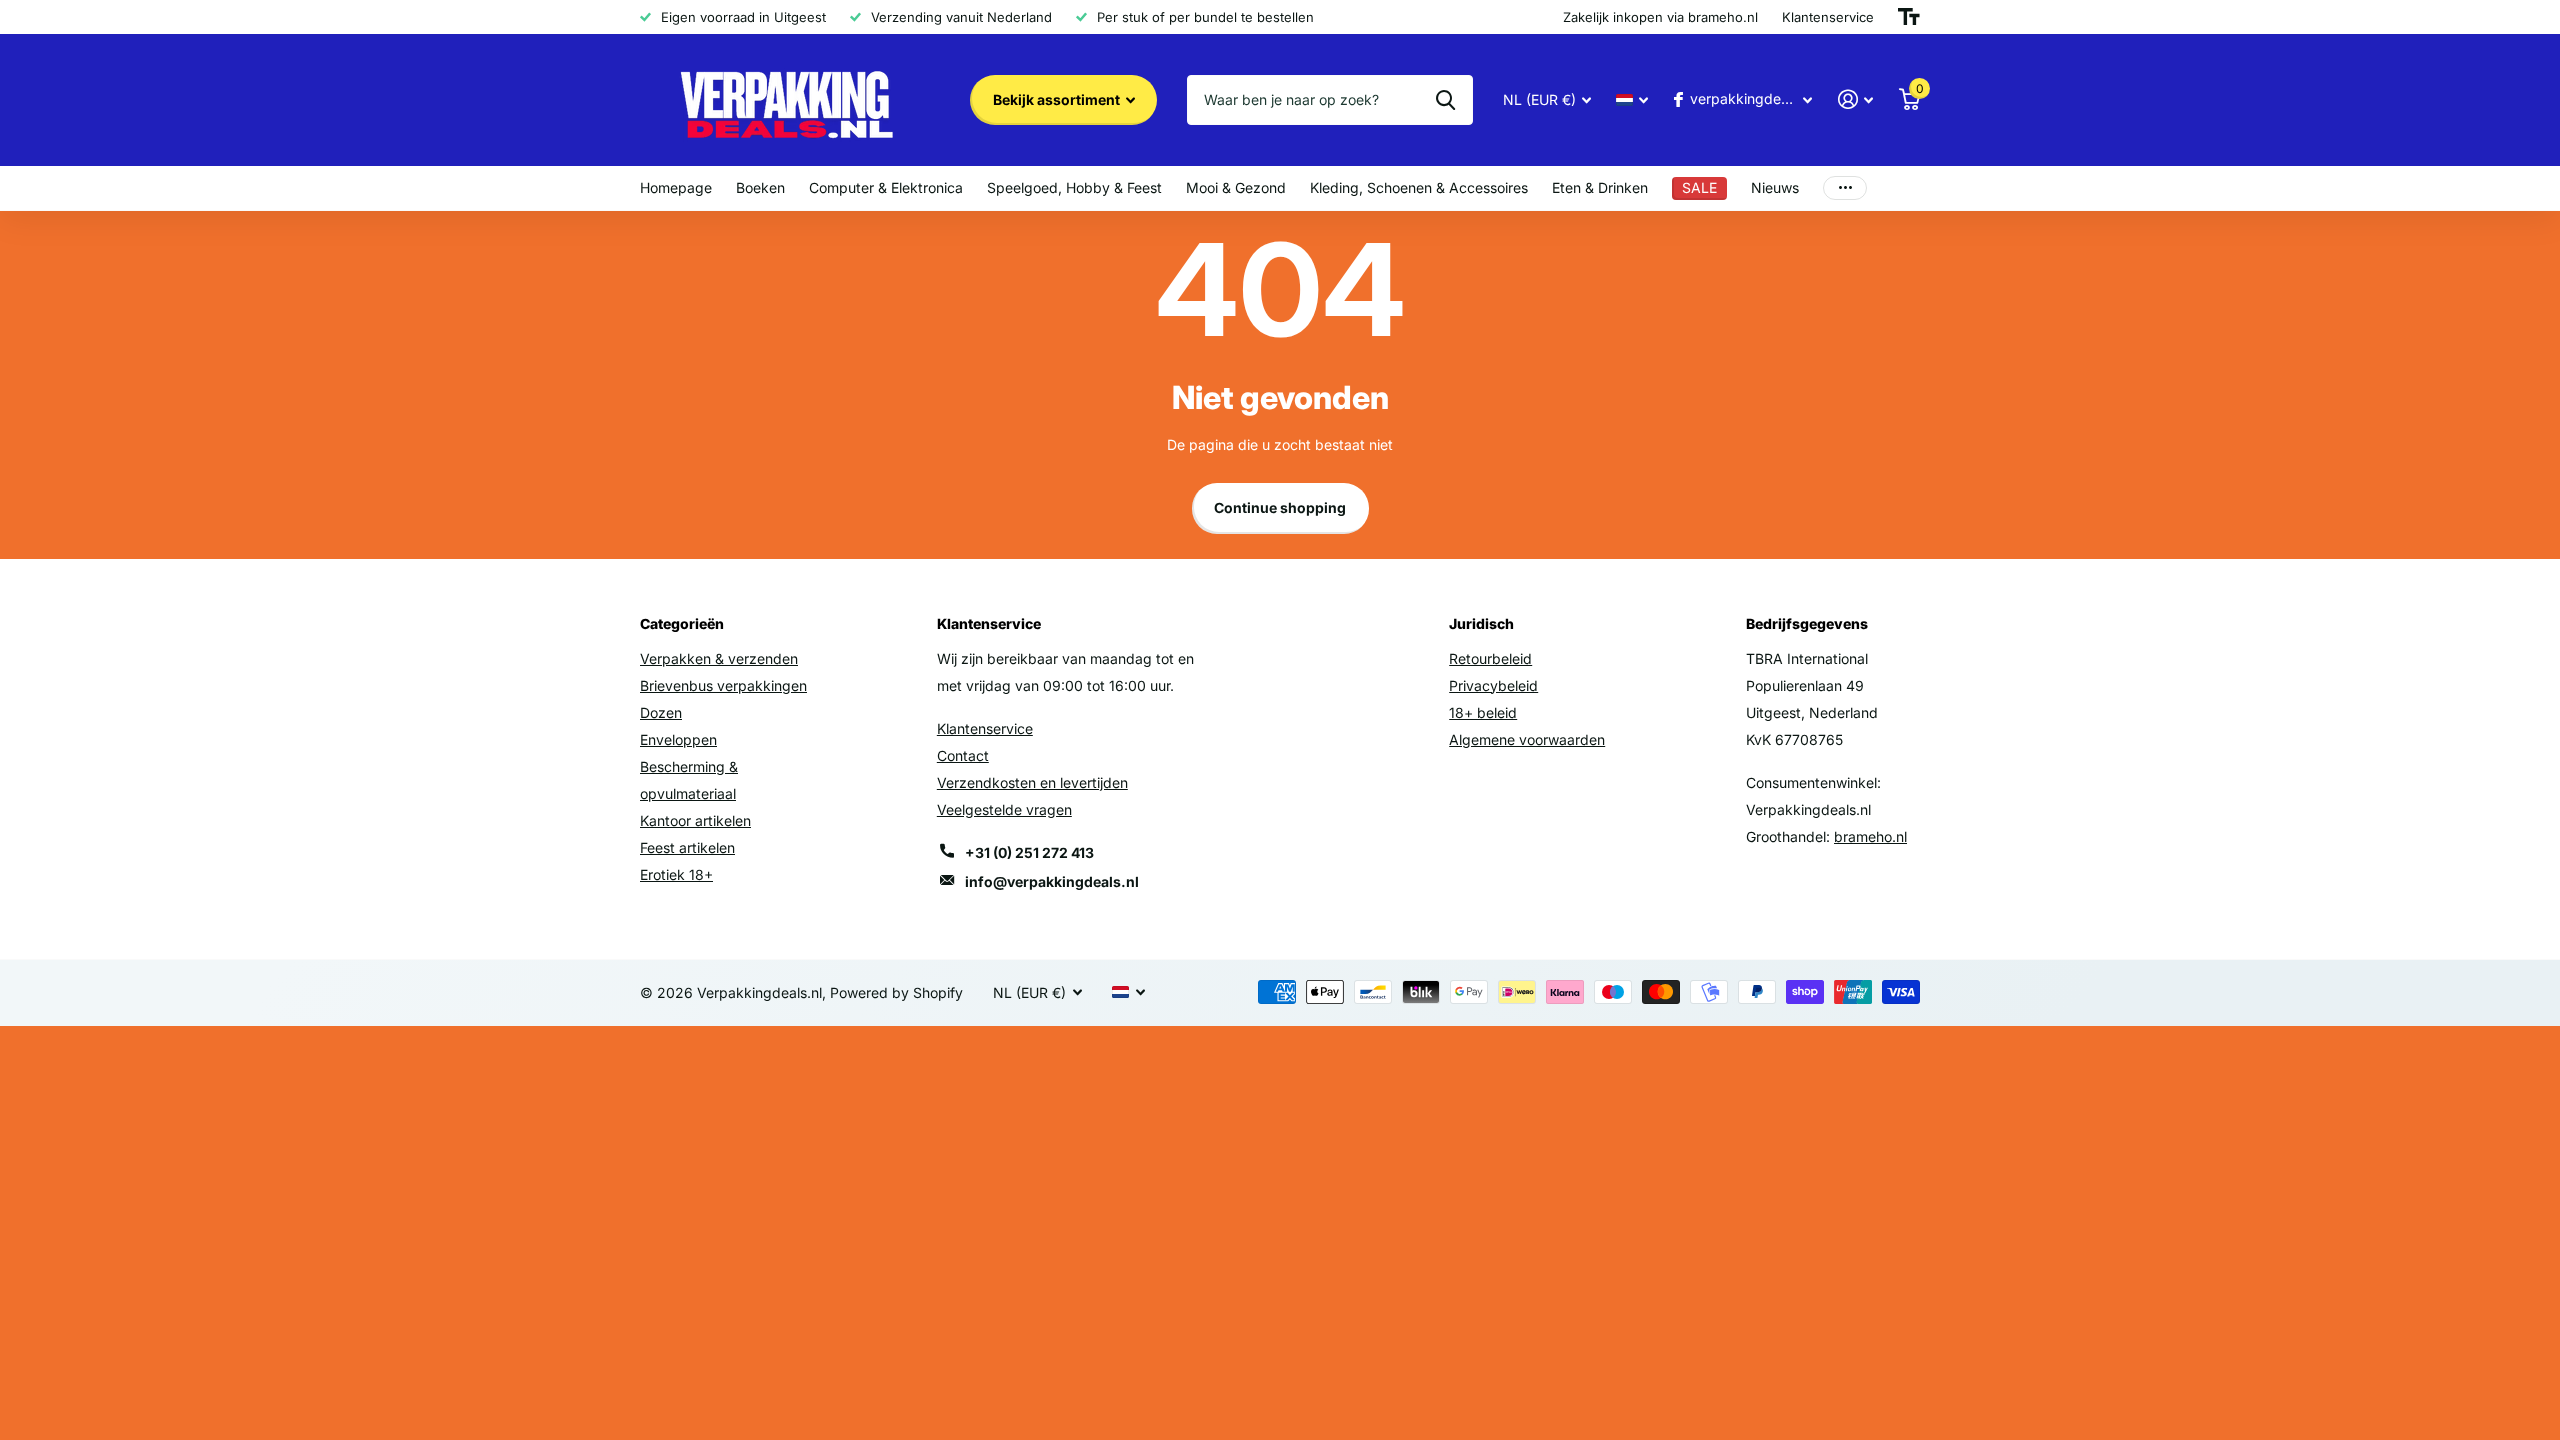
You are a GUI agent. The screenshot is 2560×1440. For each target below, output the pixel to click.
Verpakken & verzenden (719, 658)
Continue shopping (1280, 507)
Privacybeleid (1493, 685)
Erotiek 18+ (676, 874)
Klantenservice (985, 728)
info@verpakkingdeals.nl (1052, 881)
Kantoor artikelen (695, 820)
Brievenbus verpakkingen (723, 685)
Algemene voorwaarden (1527, 739)
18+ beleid (1483, 712)
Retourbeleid (1490, 658)
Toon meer (1845, 188)
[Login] (1855, 99)
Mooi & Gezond (1236, 187)
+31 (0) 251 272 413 (1029, 852)
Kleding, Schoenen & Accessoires (1419, 187)
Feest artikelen (687, 847)
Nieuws (1775, 187)
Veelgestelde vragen (1004, 809)
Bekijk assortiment (1058, 99)
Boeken (760, 187)
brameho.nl (1870, 836)
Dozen (661, 712)
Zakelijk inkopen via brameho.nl (1660, 17)
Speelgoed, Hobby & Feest (1074, 187)
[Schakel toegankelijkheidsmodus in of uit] (1909, 17)
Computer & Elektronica (886, 187)
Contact (963, 755)
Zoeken (1445, 100)
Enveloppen (678, 739)
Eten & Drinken (1600, 187)
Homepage (676, 187)
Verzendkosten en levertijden (1032, 782)
